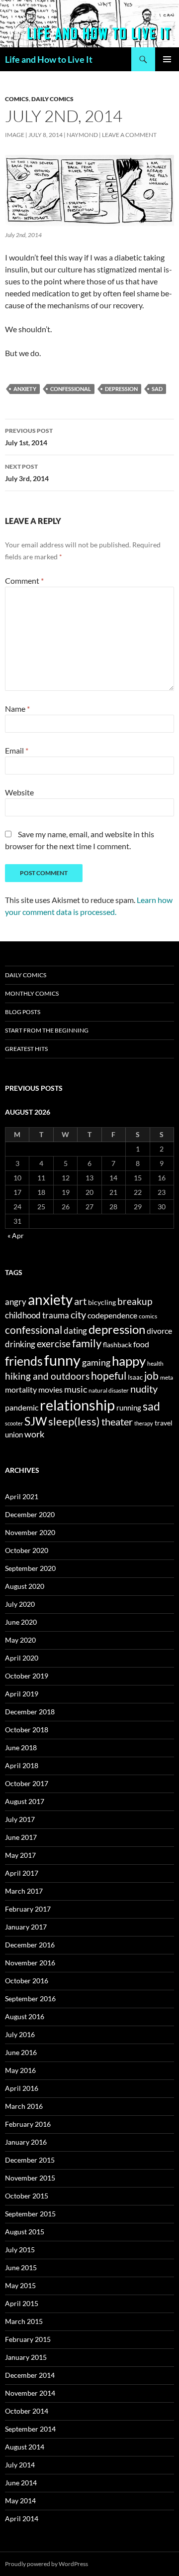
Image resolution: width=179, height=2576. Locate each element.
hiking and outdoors (47, 1376)
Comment (24, 580)
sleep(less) (74, 1421)
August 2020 (25, 1586)
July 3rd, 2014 (27, 473)
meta (167, 1377)
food (141, 1344)
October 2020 (27, 1550)
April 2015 (22, 2303)
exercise (54, 1344)
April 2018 (22, 1765)
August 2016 (25, 2016)
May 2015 (20, 2285)
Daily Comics (52, 99)
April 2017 (22, 1873)
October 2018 (27, 1730)
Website (19, 792)
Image (15, 135)
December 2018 (30, 1712)
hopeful (109, 1376)
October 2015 (27, 2196)
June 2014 (21, 2483)
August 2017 (25, 1801)
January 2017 (26, 1927)
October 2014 (27, 2411)
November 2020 (30, 1532)
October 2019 (27, 1676)
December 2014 (30, 2375)
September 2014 (30, 2429)
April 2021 (22, 1496)
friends (24, 1361)
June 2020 (21, 1622)
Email (17, 750)
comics (148, 1316)
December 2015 (30, 2160)
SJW (36, 1421)
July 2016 (20, 2034)
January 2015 (26, 2357)
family (87, 1343)
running (129, 1408)
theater (117, 1422)
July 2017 (20, 1819)
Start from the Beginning (47, 1030)
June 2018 (21, 1747)
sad (157, 389)
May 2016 (20, 2070)
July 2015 (20, 2250)
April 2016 (22, 2088)
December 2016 (30, 1945)
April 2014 (22, 2518)
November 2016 (30, 1963)
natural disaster (109, 1390)
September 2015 (30, 2214)
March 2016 (24, 2106)
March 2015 (24, 2321)
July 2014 (20, 2465)
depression (121, 389)
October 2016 (27, 1981)
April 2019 (22, 1694)
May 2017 (20, 1855)
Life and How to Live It (49, 59)
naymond (82, 135)
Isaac (135, 1377)
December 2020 (30, 1514)
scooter (14, 1423)
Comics (17, 99)
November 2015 (30, 2178)
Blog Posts (23, 1012)
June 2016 (21, 2052)
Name (17, 708)
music (76, 1389)
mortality (21, 1390)
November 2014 (30, 2393)
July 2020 (20, 1604)
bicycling (102, 1302)
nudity (144, 1389)
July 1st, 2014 (29, 437)
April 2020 (22, 1658)
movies (50, 1389)
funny (62, 1360)
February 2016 (28, 2124)
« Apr (16, 1235)
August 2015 (25, 2232)
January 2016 (26, 2142)
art (80, 1301)
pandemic (22, 1407)
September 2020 (30, 1568)
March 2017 (24, 1891)
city (78, 1315)
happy (129, 1361)
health (155, 1363)
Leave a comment (129, 135)
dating (75, 1331)
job (151, 1375)
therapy (144, 1423)
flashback (117, 1345)
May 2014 (20, 2501)
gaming (96, 1362)
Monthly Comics (32, 993)
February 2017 (28, 1909)
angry (16, 1302)
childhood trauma (37, 1315)
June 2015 (21, 2267)
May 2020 (20, 1640)
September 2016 (30, 1998)
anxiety (25, 389)
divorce (159, 1331)
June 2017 (21, 1837)
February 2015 (28, 2339)
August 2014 (25, 2447)
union (14, 1434)
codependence (112, 1315)
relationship (77, 1405)
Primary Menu (167, 59)
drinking (20, 1344)
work (34, 1434)
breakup (135, 1301)
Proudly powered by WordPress (46, 2564)
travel (164, 1423)
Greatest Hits (26, 1049)
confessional (71, 389)
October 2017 (27, 1783)
